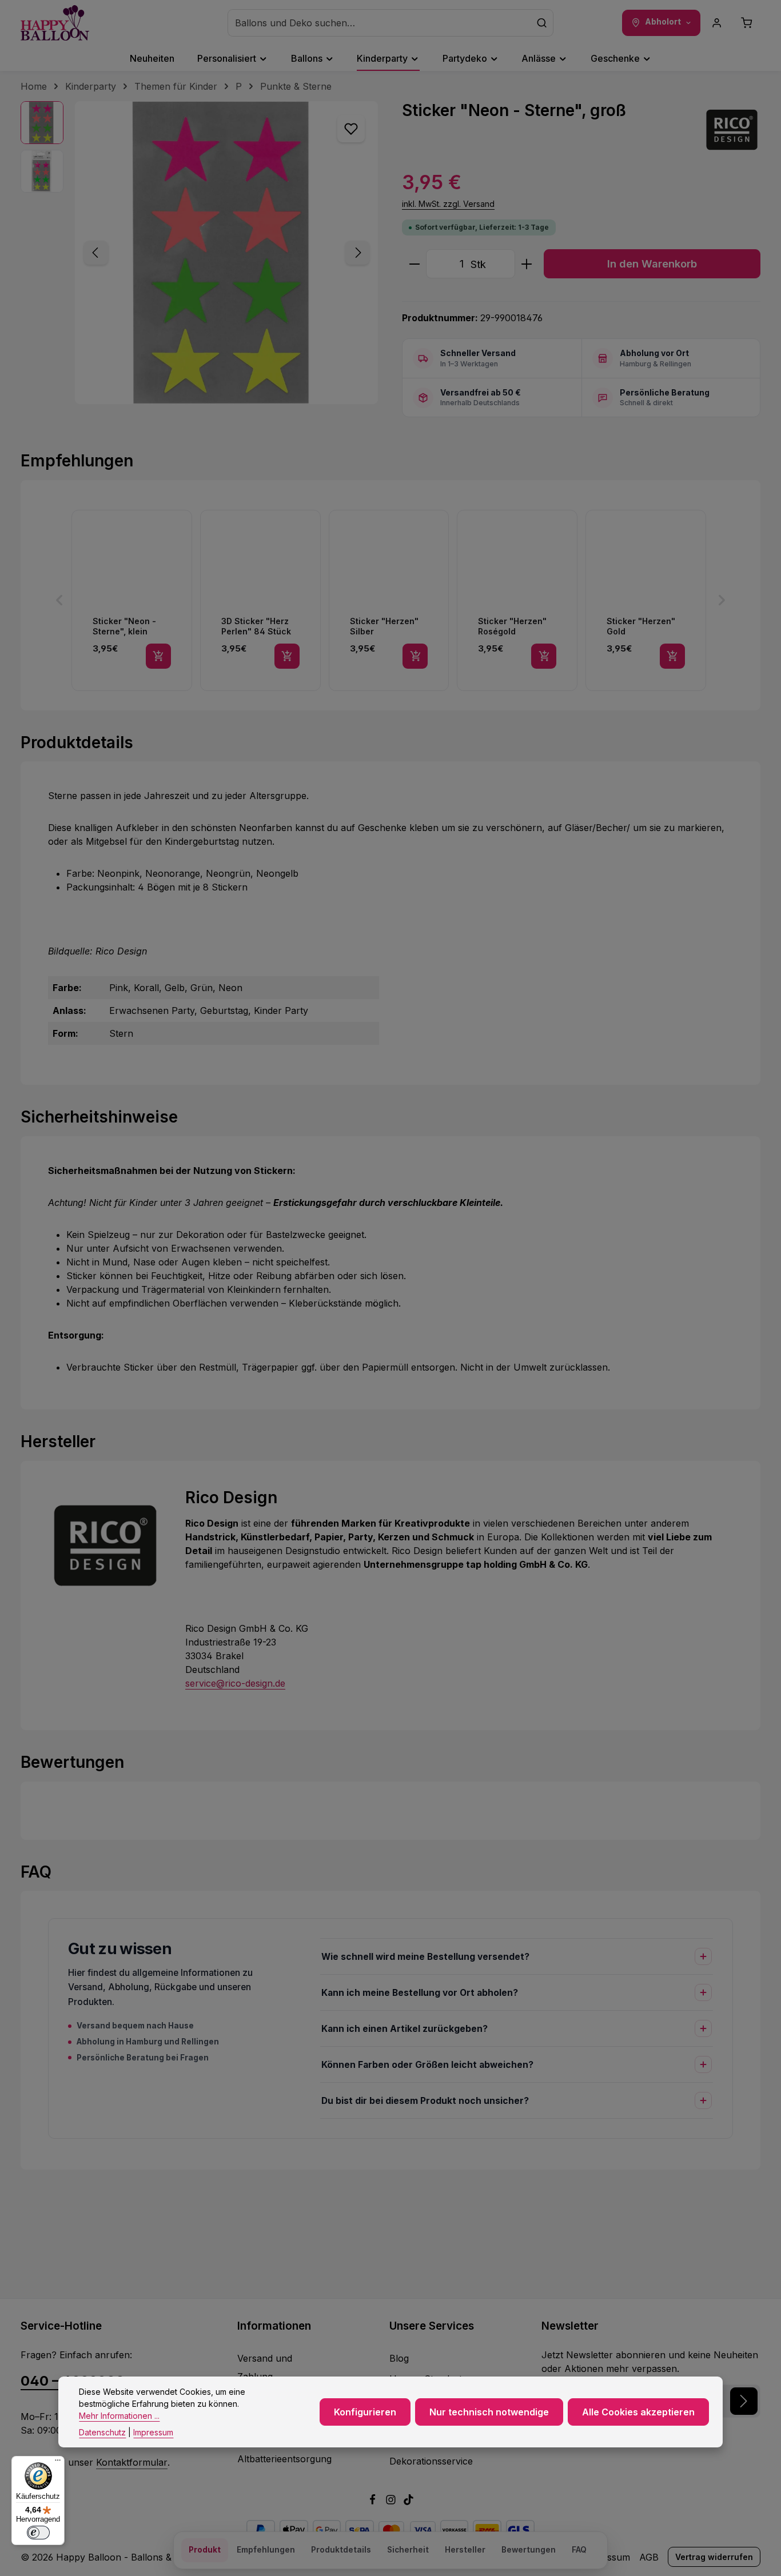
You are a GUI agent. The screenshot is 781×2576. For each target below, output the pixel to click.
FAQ (579, 2550)
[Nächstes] (357, 253)
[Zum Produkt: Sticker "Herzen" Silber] (389, 600)
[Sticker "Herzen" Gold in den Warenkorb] (672, 656)
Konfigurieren (365, 2412)
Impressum (153, 2432)
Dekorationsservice (431, 2461)
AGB (649, 2557)
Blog (399, 2358)
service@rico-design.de (235, 1683)
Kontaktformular (132, 2462)
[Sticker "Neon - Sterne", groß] (226, 253)
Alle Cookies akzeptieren (638, 2412)
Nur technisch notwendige (489, 2412)
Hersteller (465, 2550)
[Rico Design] (732, 130)
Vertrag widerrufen (714, 2557)
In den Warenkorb (652, 263)
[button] (59, 600)
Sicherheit (408, 2550)
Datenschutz (102, 2432)
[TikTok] (409, 2502)
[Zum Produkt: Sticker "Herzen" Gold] (646, 600)
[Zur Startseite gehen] (55, 23)
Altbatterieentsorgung (284, 2459)
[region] (200, 253)
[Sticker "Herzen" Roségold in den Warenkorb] (544, 656)
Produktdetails (341, 2550)
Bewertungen (529, 2550)
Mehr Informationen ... (119, 2416)
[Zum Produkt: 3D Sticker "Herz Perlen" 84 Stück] (260, 600)
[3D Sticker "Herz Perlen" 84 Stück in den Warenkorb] (287, 656)
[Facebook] (374, 2502)
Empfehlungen (266, 2550)
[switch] (38, 2533)
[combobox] (379, 23)
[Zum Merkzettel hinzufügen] (351, 129)
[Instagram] (392, 2502)
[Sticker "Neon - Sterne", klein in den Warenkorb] (158, 656)
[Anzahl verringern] (414, 264)
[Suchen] (542, 23)
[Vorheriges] (96, 253)
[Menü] (58, 2463)
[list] (390, 600)
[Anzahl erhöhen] (527, 264)
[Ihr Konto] (717, 23)
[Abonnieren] (744, 2401)
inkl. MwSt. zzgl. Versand (448, 204)
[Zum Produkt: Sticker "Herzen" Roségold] (517, 600)
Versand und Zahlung (265, 2367)
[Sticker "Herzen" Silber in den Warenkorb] (415, 656)
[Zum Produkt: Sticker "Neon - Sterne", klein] (132, 600)
